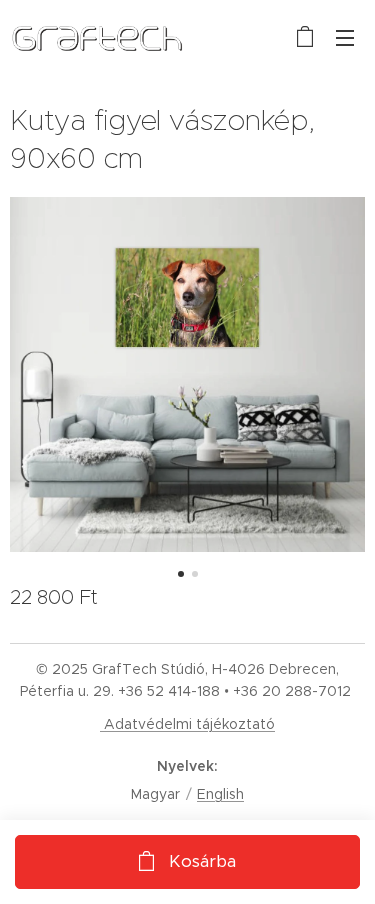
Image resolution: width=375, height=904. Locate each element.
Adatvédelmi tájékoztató (187, 724)
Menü (345, 37)
